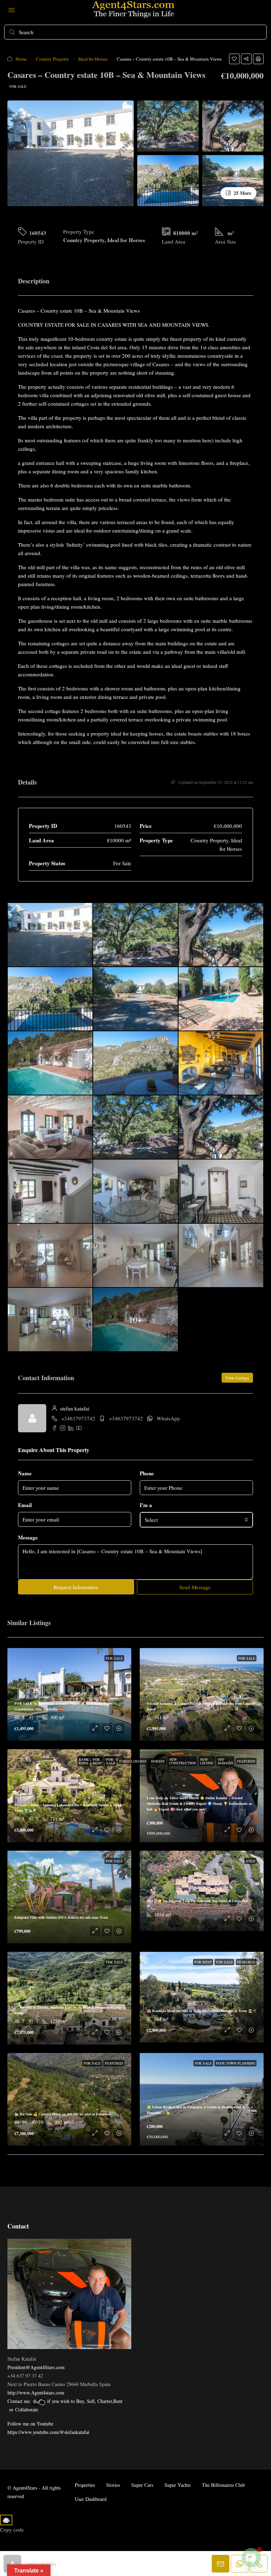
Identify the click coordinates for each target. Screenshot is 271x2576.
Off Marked (225, 1761)
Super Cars (142, 2485)
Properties (85, 2485)
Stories (113, 2485)
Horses (158, 1761)
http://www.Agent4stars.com (36, 2393)
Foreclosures (133, 1761)
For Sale (18, 86)
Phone (147, 1473)
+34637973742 (78, 1418)
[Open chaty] (251, 2558)
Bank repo (84, 1761)
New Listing (207, 1761)
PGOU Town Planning (236, 2063)
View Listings (237, 1378)
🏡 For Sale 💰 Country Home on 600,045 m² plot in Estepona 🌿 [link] (65, 2114)
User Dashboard (91, 2499)
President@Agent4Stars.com (36, 2367)
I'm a (146, 1505)
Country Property (53, 59)
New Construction (182, 1761)
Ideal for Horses (93, 59)
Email (25, 1505)
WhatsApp (168, 1418)
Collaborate (27, 2409)
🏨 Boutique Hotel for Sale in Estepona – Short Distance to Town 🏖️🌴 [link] (202, 2011)
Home (21, 59)
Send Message (195, 1587)
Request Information (76, 1587)
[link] (69, 1897)
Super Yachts (177, 2485)
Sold (251, 1861)
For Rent (97, 1761)
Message (28, 1537)
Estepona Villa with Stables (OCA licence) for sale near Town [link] (61, 1917)
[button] (234, 59)
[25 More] (233, 180)
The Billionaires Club (223, 2485)
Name (25, 1473)
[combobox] (196, 1520)
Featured (246, 1761)
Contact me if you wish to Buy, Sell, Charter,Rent (65, 2401)
